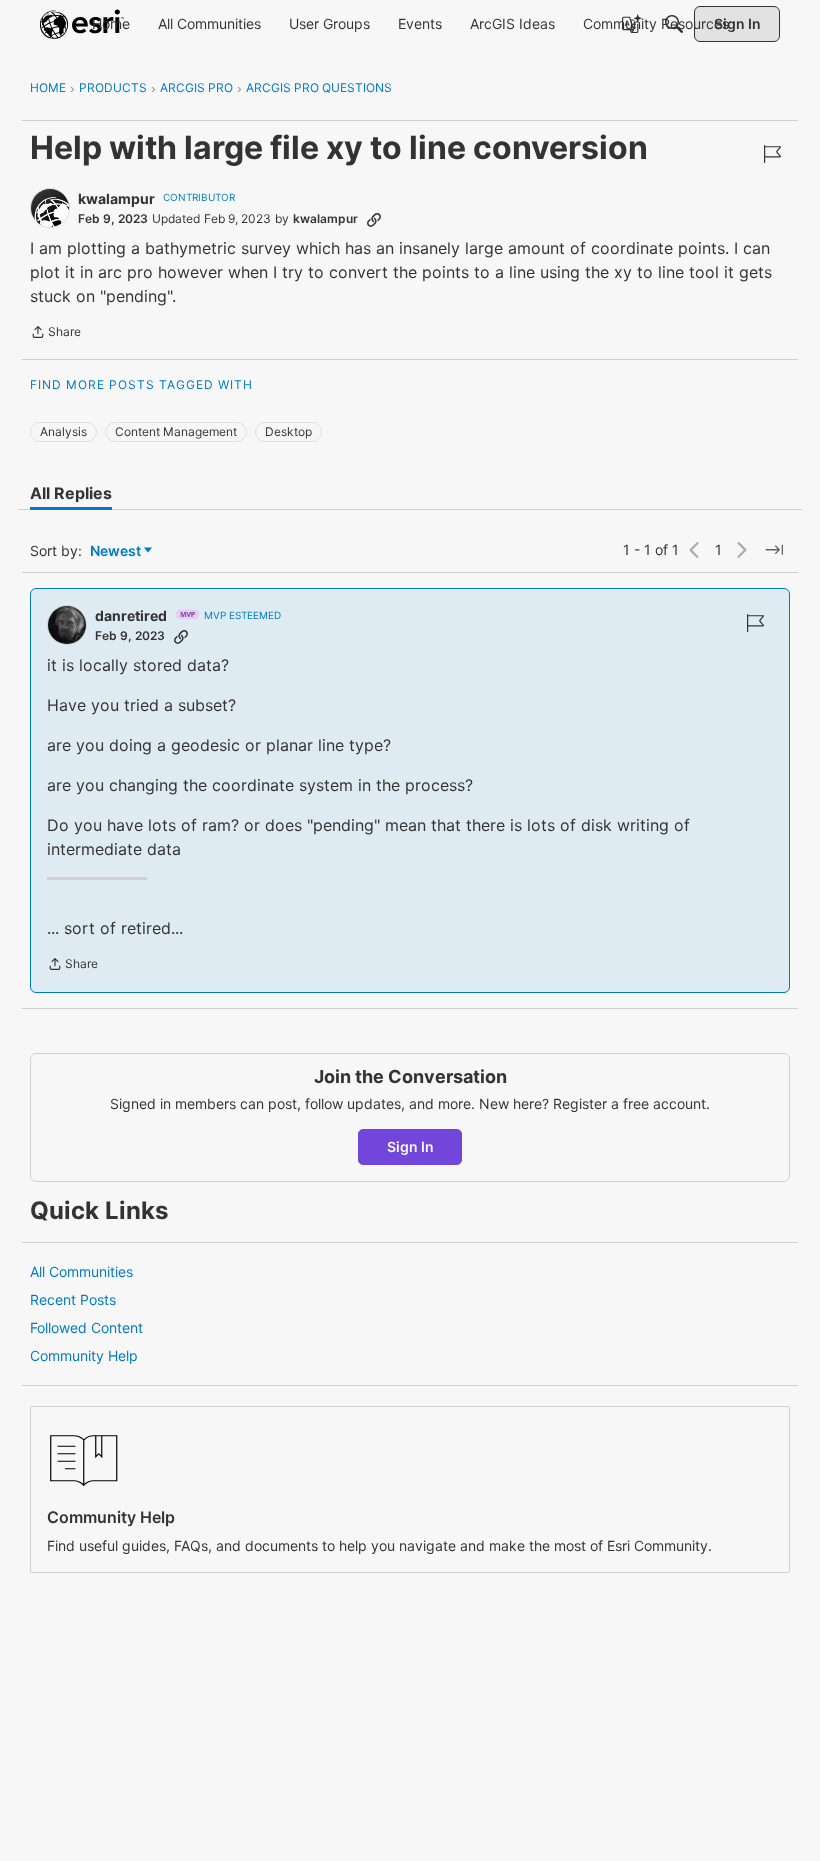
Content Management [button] (176, 431)
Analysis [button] (63, 431)
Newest (115, 551)
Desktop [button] (288, 431)
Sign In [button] (410, 1146)
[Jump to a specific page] (774, 550)
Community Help (84, 1355)
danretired (131, 615)
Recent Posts (73, 1299)
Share (55, 334)
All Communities (81, 1271)
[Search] (674, 24)
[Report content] (772, 154)
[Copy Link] (374, 219)
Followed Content (86, 1327)
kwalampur (116, 198)
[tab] (71, 493)
